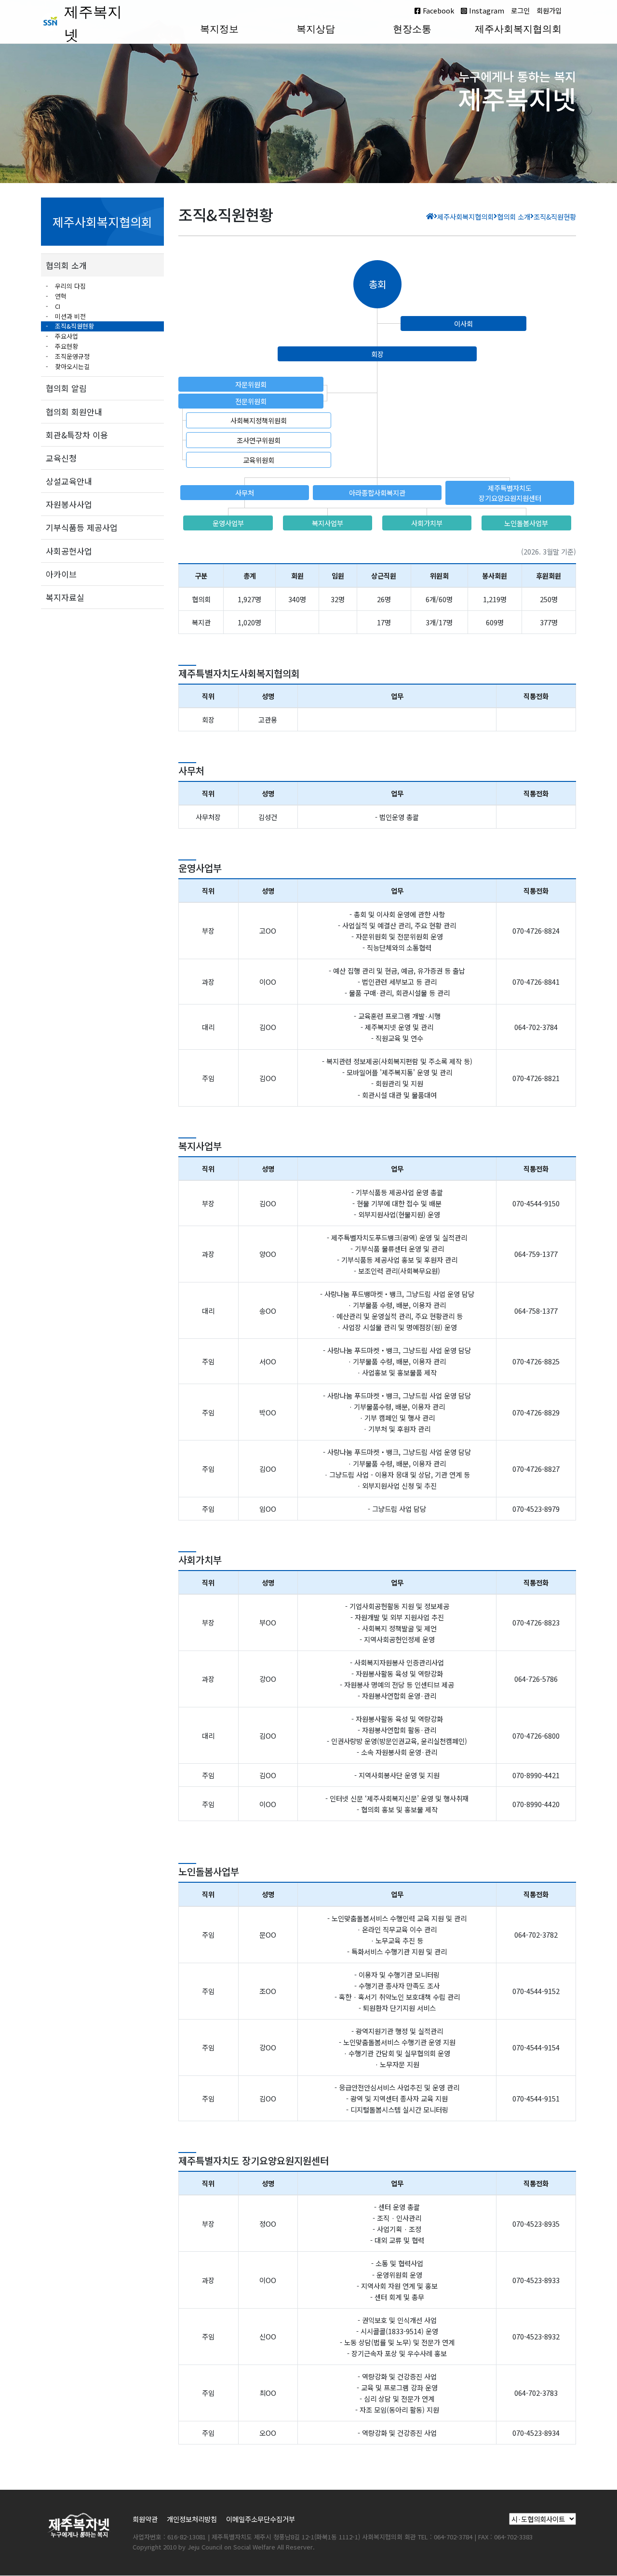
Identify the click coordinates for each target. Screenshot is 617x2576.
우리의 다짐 (69, 286)
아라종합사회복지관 (377, 493)
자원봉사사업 (69, 504)
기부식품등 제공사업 (82, 527)
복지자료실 (65, 597)
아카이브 (61, 574)
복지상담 (316, 29)
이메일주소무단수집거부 (261, 2519)
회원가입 (549, 10)
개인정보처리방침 (192, 2519)
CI (57, 306)
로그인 (520, 10)
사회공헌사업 (69, 551)
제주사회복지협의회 (518, 29)
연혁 (60, 296)
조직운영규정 (71, 356)
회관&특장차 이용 (77, 435)
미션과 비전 (69, 316)
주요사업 (66, 336)
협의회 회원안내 (74, 412)
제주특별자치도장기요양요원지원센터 (510, 493)
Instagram (486, 10)
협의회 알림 (66, 388)
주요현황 (66, 346)
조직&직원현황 (74, 326)
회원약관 (145, 2519)
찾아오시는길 (71, 366)
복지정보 (219, 29)
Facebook (437, 10)
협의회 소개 (66, 265)
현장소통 (412, 29)
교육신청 (61, 458)
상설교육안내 (69, 481)
